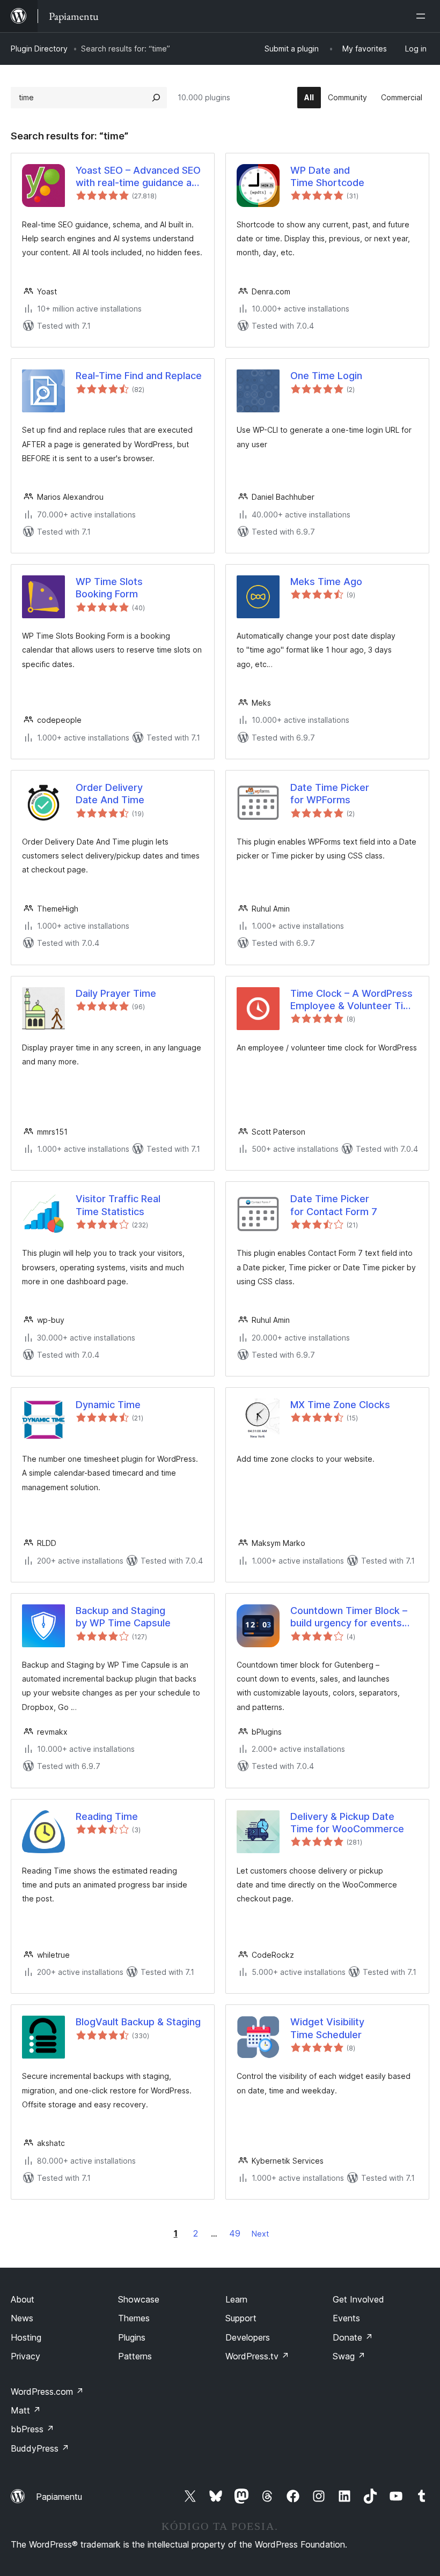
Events (346, 2318)
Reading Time (107, 1816)
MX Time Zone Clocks (340, 1405)
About (23, 2299)
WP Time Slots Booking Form (109, 588)
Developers (248, 2337)
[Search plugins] (156, 98)
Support (241, 2318)
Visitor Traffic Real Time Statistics (118, 1205)
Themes (134, 2318)
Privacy (25, 2356)
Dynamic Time (108, 1405)
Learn (236, 2299)
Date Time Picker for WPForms (330, 794)
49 (235, 2233)
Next (260, 2234)
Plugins (132, 2337)
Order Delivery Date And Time (110, 794)
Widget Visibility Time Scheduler (327, 2028)
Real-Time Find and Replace (139, 376)
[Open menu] (423, 16)
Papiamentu (59, 2497)
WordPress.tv (257, 2356)
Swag (349, 2356)
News (22, 2318)
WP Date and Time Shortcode (327, 176)
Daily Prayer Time (116, 993)
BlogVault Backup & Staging (138, 2022)
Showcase (139, 2299)
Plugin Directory (39, 49)
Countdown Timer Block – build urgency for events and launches (349, 1617)
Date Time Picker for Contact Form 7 (334, 1205)
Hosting (26, 2337)
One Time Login (326, 376)
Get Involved (358, 2299)
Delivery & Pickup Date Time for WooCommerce (347, 1823)
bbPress (32, 2429)
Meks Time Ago (326, 582)
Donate (353, 2337)
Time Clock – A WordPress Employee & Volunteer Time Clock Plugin (354, 1000)
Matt (26, 2410)
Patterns (135, 2356)
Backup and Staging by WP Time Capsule (123, 1617)
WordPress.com (47, 2392)
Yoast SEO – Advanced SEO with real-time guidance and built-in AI (139, 177)
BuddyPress (40, 2448)
